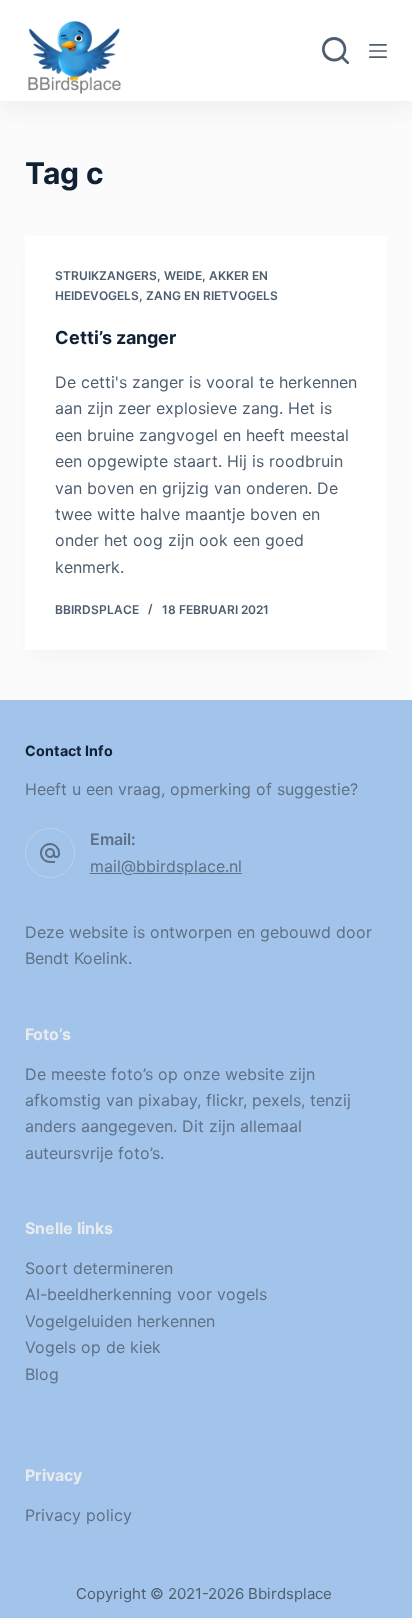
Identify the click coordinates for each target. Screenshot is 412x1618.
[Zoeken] (335, 50)
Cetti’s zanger (115, 337)
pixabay (167, 1100)
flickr (224, 1100)
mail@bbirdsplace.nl (166, 866)
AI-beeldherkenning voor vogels (146, 1294)
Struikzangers (106, 275)
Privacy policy (78, 1515)
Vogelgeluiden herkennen (120, 1321)
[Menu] (378, 51)
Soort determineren (99, 1268)
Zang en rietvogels (212, 295)
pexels (276, 1100)
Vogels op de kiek (93, 1347)
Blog (42, 1374)
